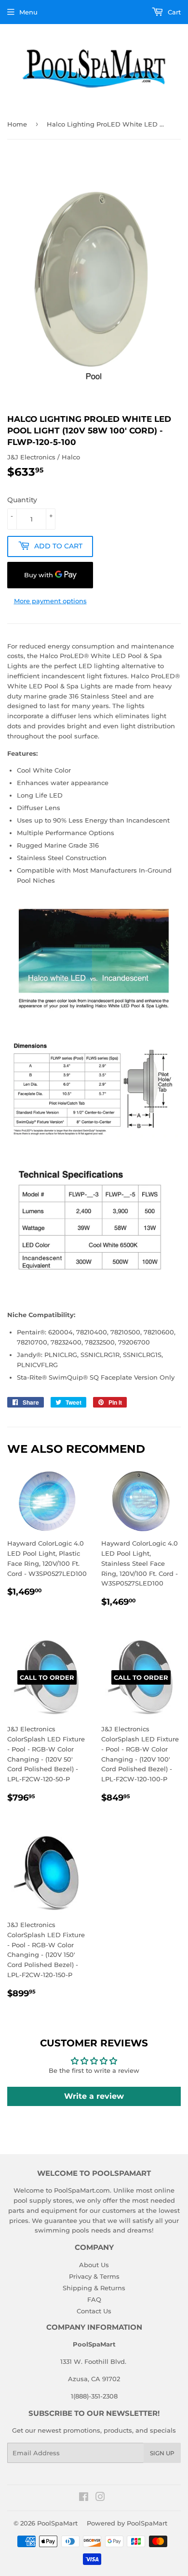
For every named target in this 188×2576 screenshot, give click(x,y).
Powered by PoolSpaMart (127, 2523)
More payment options (50, 601)
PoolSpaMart (57, 2523)
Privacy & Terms (94, 2276)
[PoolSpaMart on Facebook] (84, 2498)
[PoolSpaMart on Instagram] (100, 2498)
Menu (28, 12)
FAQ (94, 2299)
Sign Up (162, 2453)
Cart (173, 12)
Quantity (22, 500)
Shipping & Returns (94, 2288)
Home (17, 124)
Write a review (94, 2096)
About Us (94, 2265)
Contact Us (94, 2311)
